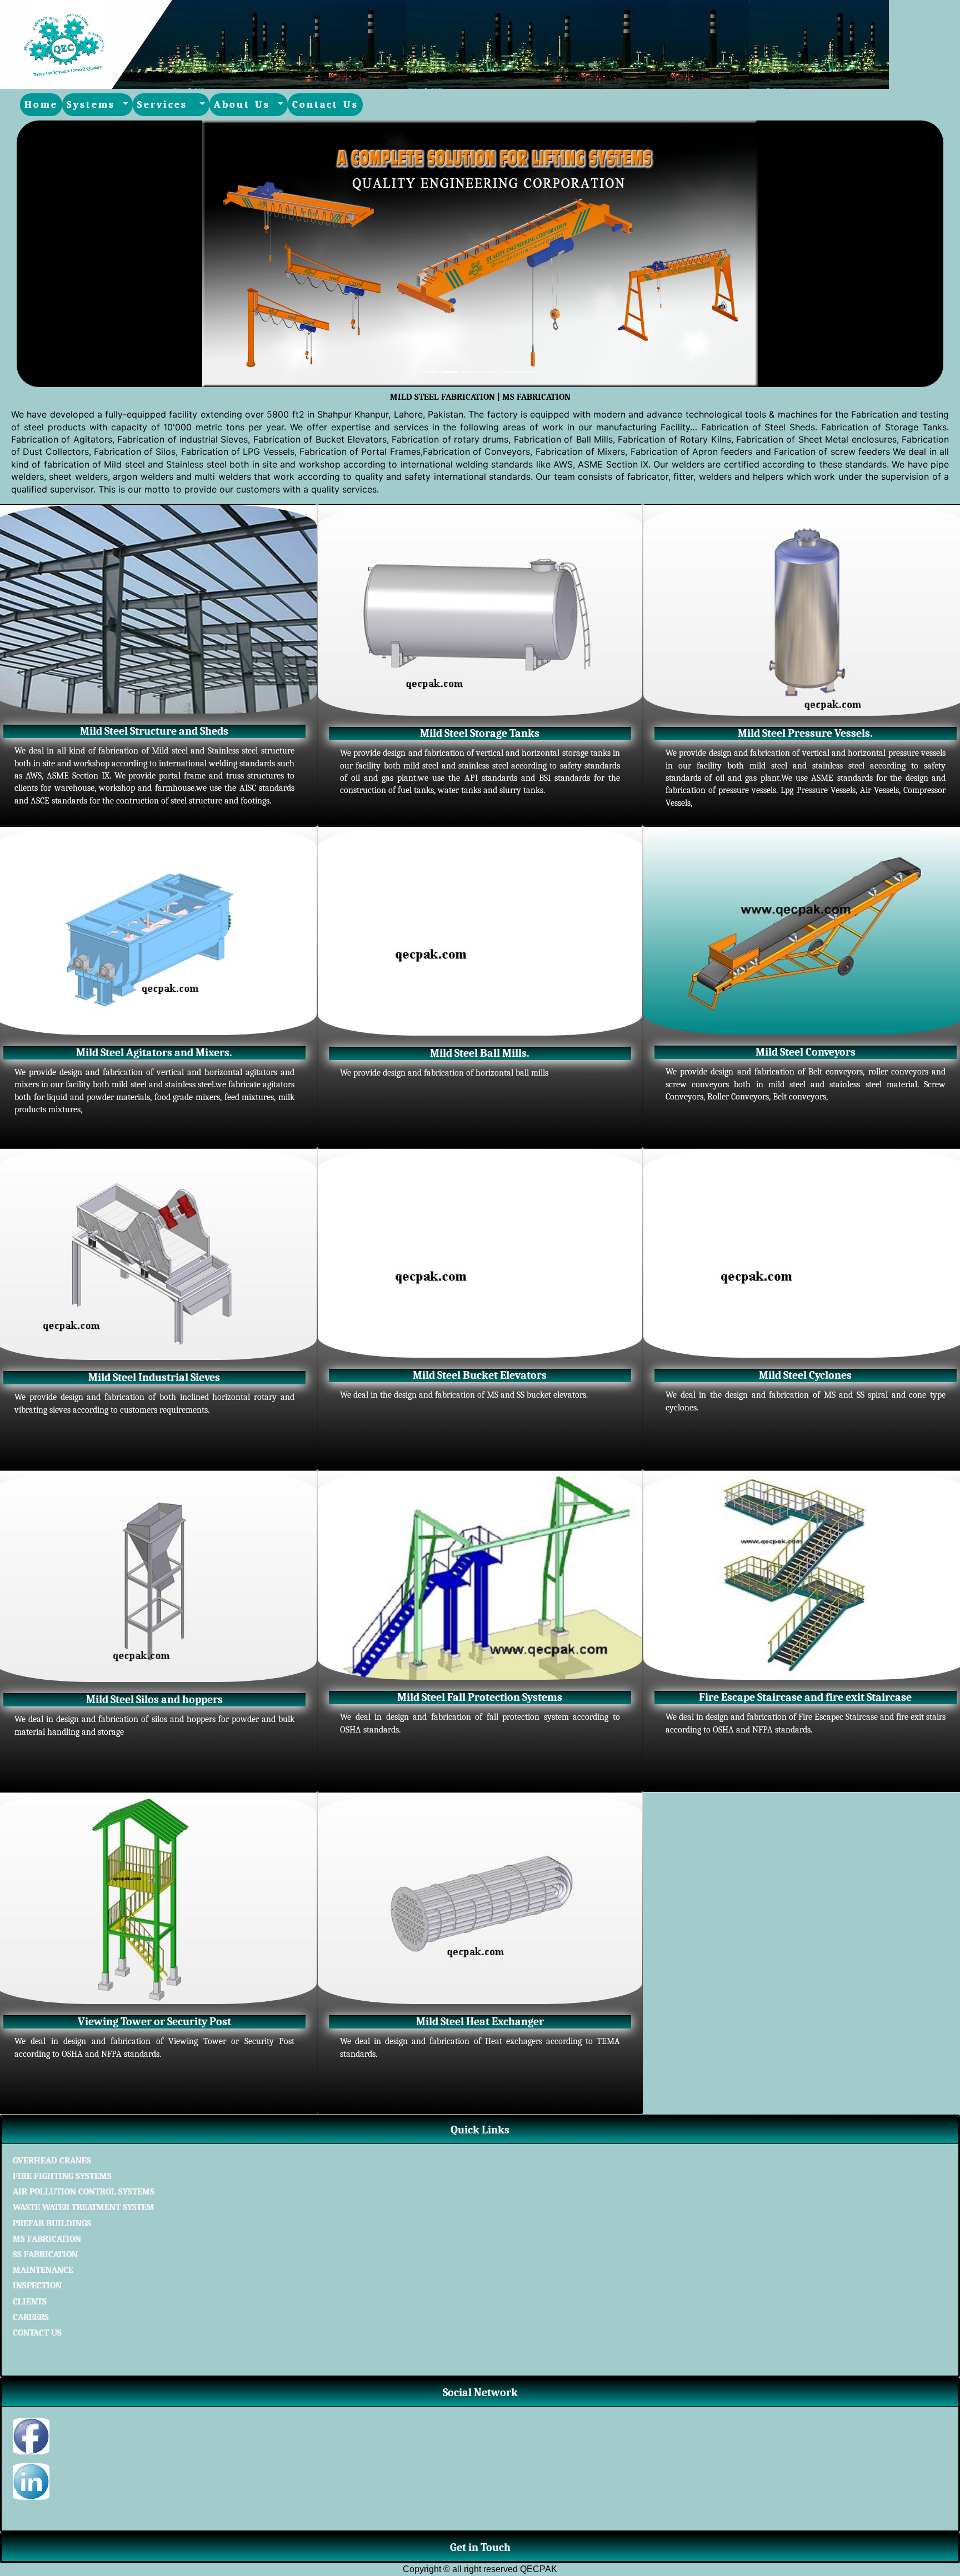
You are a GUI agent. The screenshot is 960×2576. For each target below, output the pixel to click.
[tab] (480, 2130)
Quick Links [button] (480, 2130)
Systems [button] (93, 105)
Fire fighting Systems (62, 2176)
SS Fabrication (45, 2254)
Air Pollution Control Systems (84, 2192)
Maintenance (43, 2270)
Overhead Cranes (52, 2161)
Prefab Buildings (52, 2223)
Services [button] (167, 105)
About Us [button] (244, 105)
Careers (31, 2317)
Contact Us (325, 105)
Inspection (37, 2286)
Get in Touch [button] (480, 2547)
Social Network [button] (480, 2392)
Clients (30, 2302)
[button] (86, 254)
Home (41, 105)
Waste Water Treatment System (84, 2207)
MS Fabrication (47, 2239)
